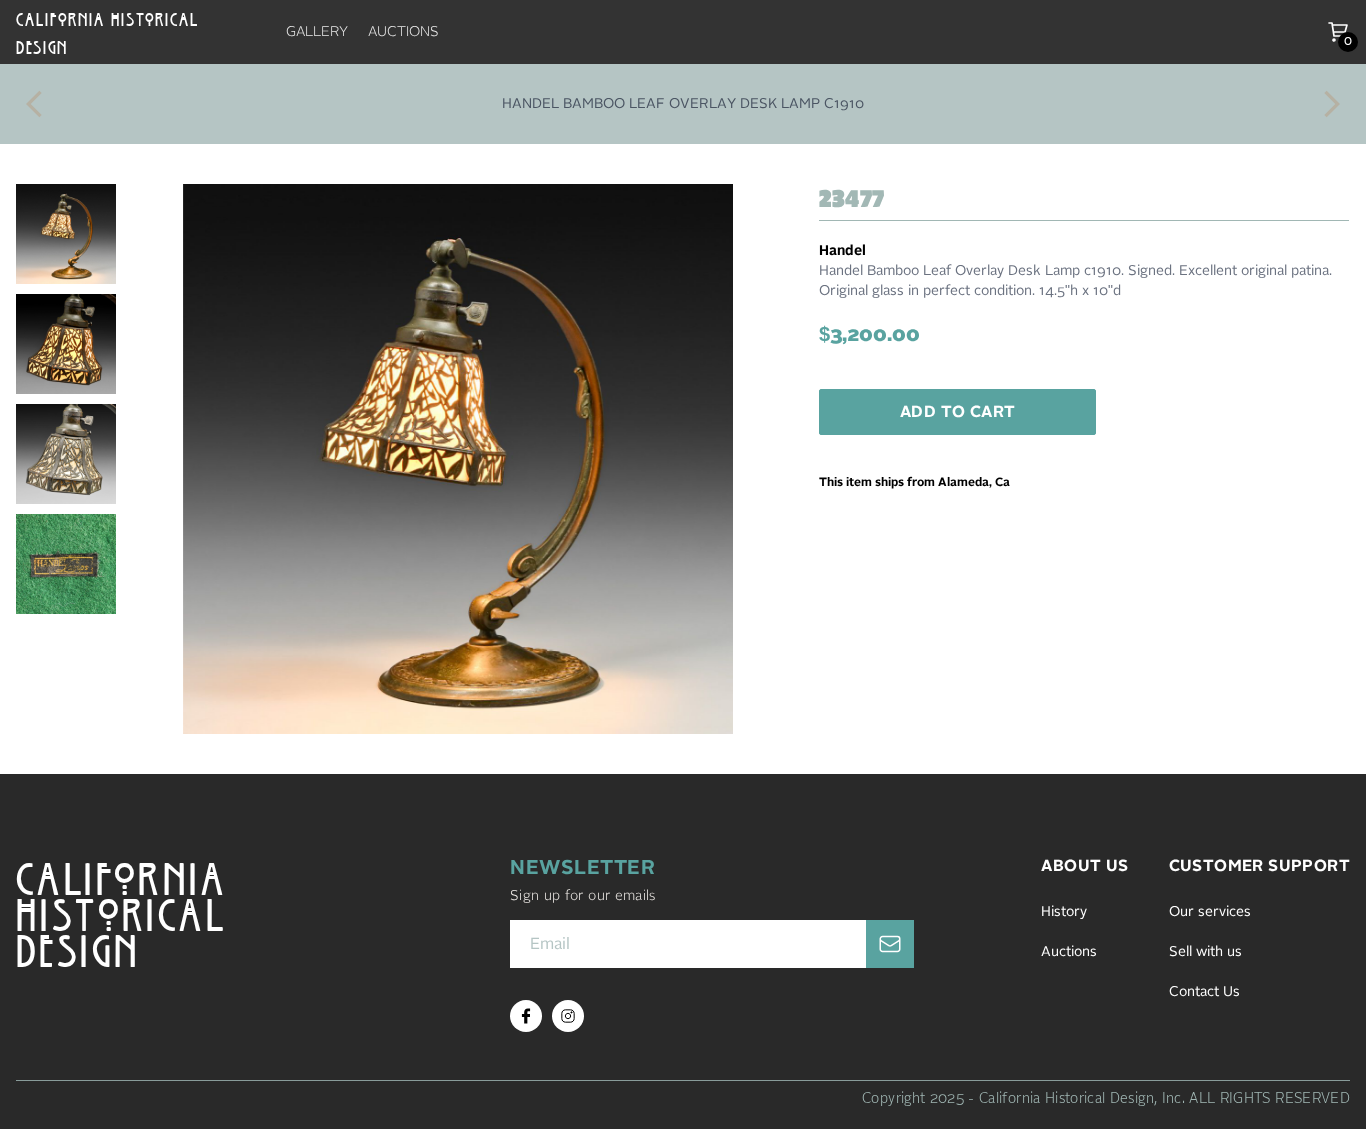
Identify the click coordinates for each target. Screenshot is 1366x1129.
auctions (403, 32)
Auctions (1069, 952)
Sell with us (1205, 952)
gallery (317, 32)
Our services (1210, 912)
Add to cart (957, 412)
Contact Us (1204, 992)
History (1064, 912)
